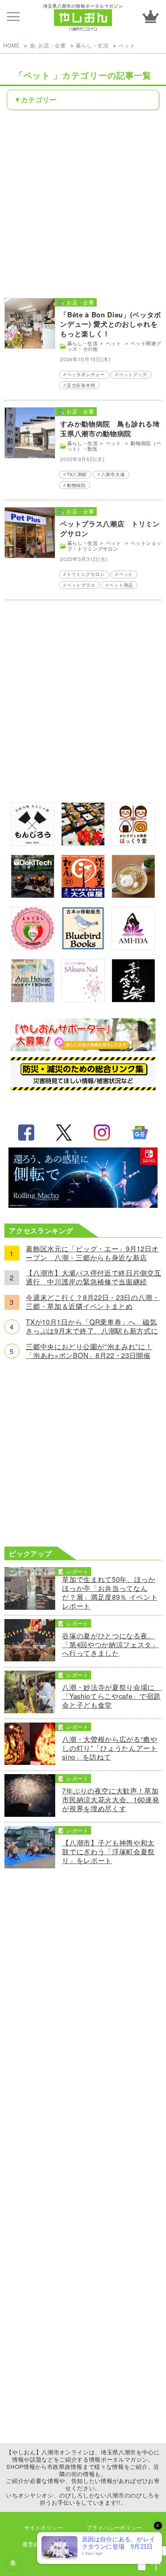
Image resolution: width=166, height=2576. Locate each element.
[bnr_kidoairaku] (133, 1000)
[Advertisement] (83, 203)
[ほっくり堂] (133, 843)
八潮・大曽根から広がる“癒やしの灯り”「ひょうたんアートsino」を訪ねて (110, 1748)
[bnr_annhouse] (33, 1000)
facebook (26, 1133)
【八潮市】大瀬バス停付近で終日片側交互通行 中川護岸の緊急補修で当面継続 (93, 1278)
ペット (128, 45)
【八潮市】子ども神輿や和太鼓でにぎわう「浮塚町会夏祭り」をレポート (108, 1852)
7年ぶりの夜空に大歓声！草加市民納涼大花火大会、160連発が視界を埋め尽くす (111, 1800)
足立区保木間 (81, 385)
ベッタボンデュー (86, 374)
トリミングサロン (86, 574)
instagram (102, 1133)
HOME (11, 45)
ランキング (151, 17)
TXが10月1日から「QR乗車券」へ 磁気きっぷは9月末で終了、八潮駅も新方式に (92, 1327)
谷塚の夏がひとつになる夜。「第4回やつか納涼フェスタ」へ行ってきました (110, 1645)
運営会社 (33, 2544)
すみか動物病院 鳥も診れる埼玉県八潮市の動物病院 (110, 429)
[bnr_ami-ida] (133, 947)
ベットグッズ (133, 374)
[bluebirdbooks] (83, 947)
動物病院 (76, 485)
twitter (64, 1133)
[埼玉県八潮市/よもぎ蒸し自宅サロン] (33, 947)
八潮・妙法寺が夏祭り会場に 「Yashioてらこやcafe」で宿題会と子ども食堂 (112, 1696)
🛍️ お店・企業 (48, 45)
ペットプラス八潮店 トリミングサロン (110, 528)
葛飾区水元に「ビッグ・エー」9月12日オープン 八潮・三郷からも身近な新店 (92, 1253)
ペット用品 (121, 585)
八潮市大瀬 (113, 474)
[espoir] (133, 895)
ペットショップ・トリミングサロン (114, 546)
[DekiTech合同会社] (33, 895)
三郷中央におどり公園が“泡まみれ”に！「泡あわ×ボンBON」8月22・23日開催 (89, 1351)
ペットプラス (81, 585)
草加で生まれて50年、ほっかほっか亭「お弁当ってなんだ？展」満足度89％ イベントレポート (110, 1593)
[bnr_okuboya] (83, 895)
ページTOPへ (156, 2566)
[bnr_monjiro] (33, 843)
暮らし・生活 (92, 45)
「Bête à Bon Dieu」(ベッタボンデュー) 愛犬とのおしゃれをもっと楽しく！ (111, 324)
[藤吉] (83, 843)
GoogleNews (140, 1133)
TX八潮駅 (77, 474)
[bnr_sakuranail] (83, 1000)
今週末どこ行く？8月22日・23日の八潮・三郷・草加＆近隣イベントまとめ (92, 1302)
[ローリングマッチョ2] (83, 1205)
